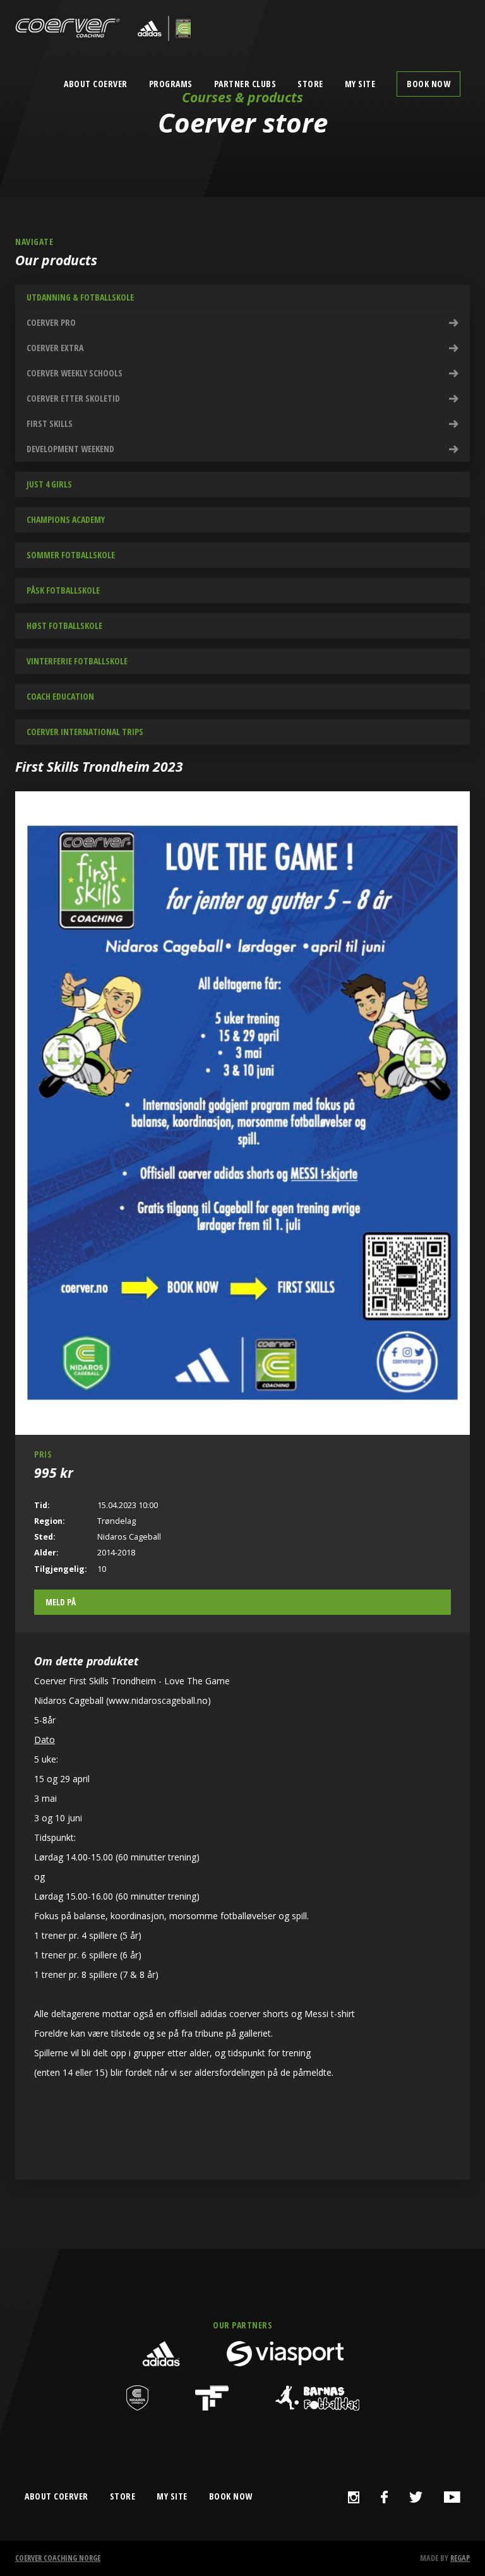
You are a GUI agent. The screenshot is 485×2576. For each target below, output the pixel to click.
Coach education (60, 696)
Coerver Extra (55, 348)
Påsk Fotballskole (63, 590)
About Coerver (96, 84)
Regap (460, 2558)
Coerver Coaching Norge (58, 2558)
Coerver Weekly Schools (75, 373)
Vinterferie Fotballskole (77, 661)
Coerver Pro (51, 322)
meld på (61, 1602)
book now (231, 2496)
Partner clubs (245, 84)
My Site (360, 84)
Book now (428, 84)
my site (172, 2496)
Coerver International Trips (85, 732)
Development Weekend (70, 449)
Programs (171, 84)
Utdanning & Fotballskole (80, 297)
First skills (50, 423)
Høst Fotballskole (64, 626)
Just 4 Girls (49, 484)
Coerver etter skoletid (73, 398)
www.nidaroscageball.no (158, 1700)
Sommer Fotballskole (71, 555)
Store (310, 84)
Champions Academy (66, 519)
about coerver (57, 2496)
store (123, 2496)
